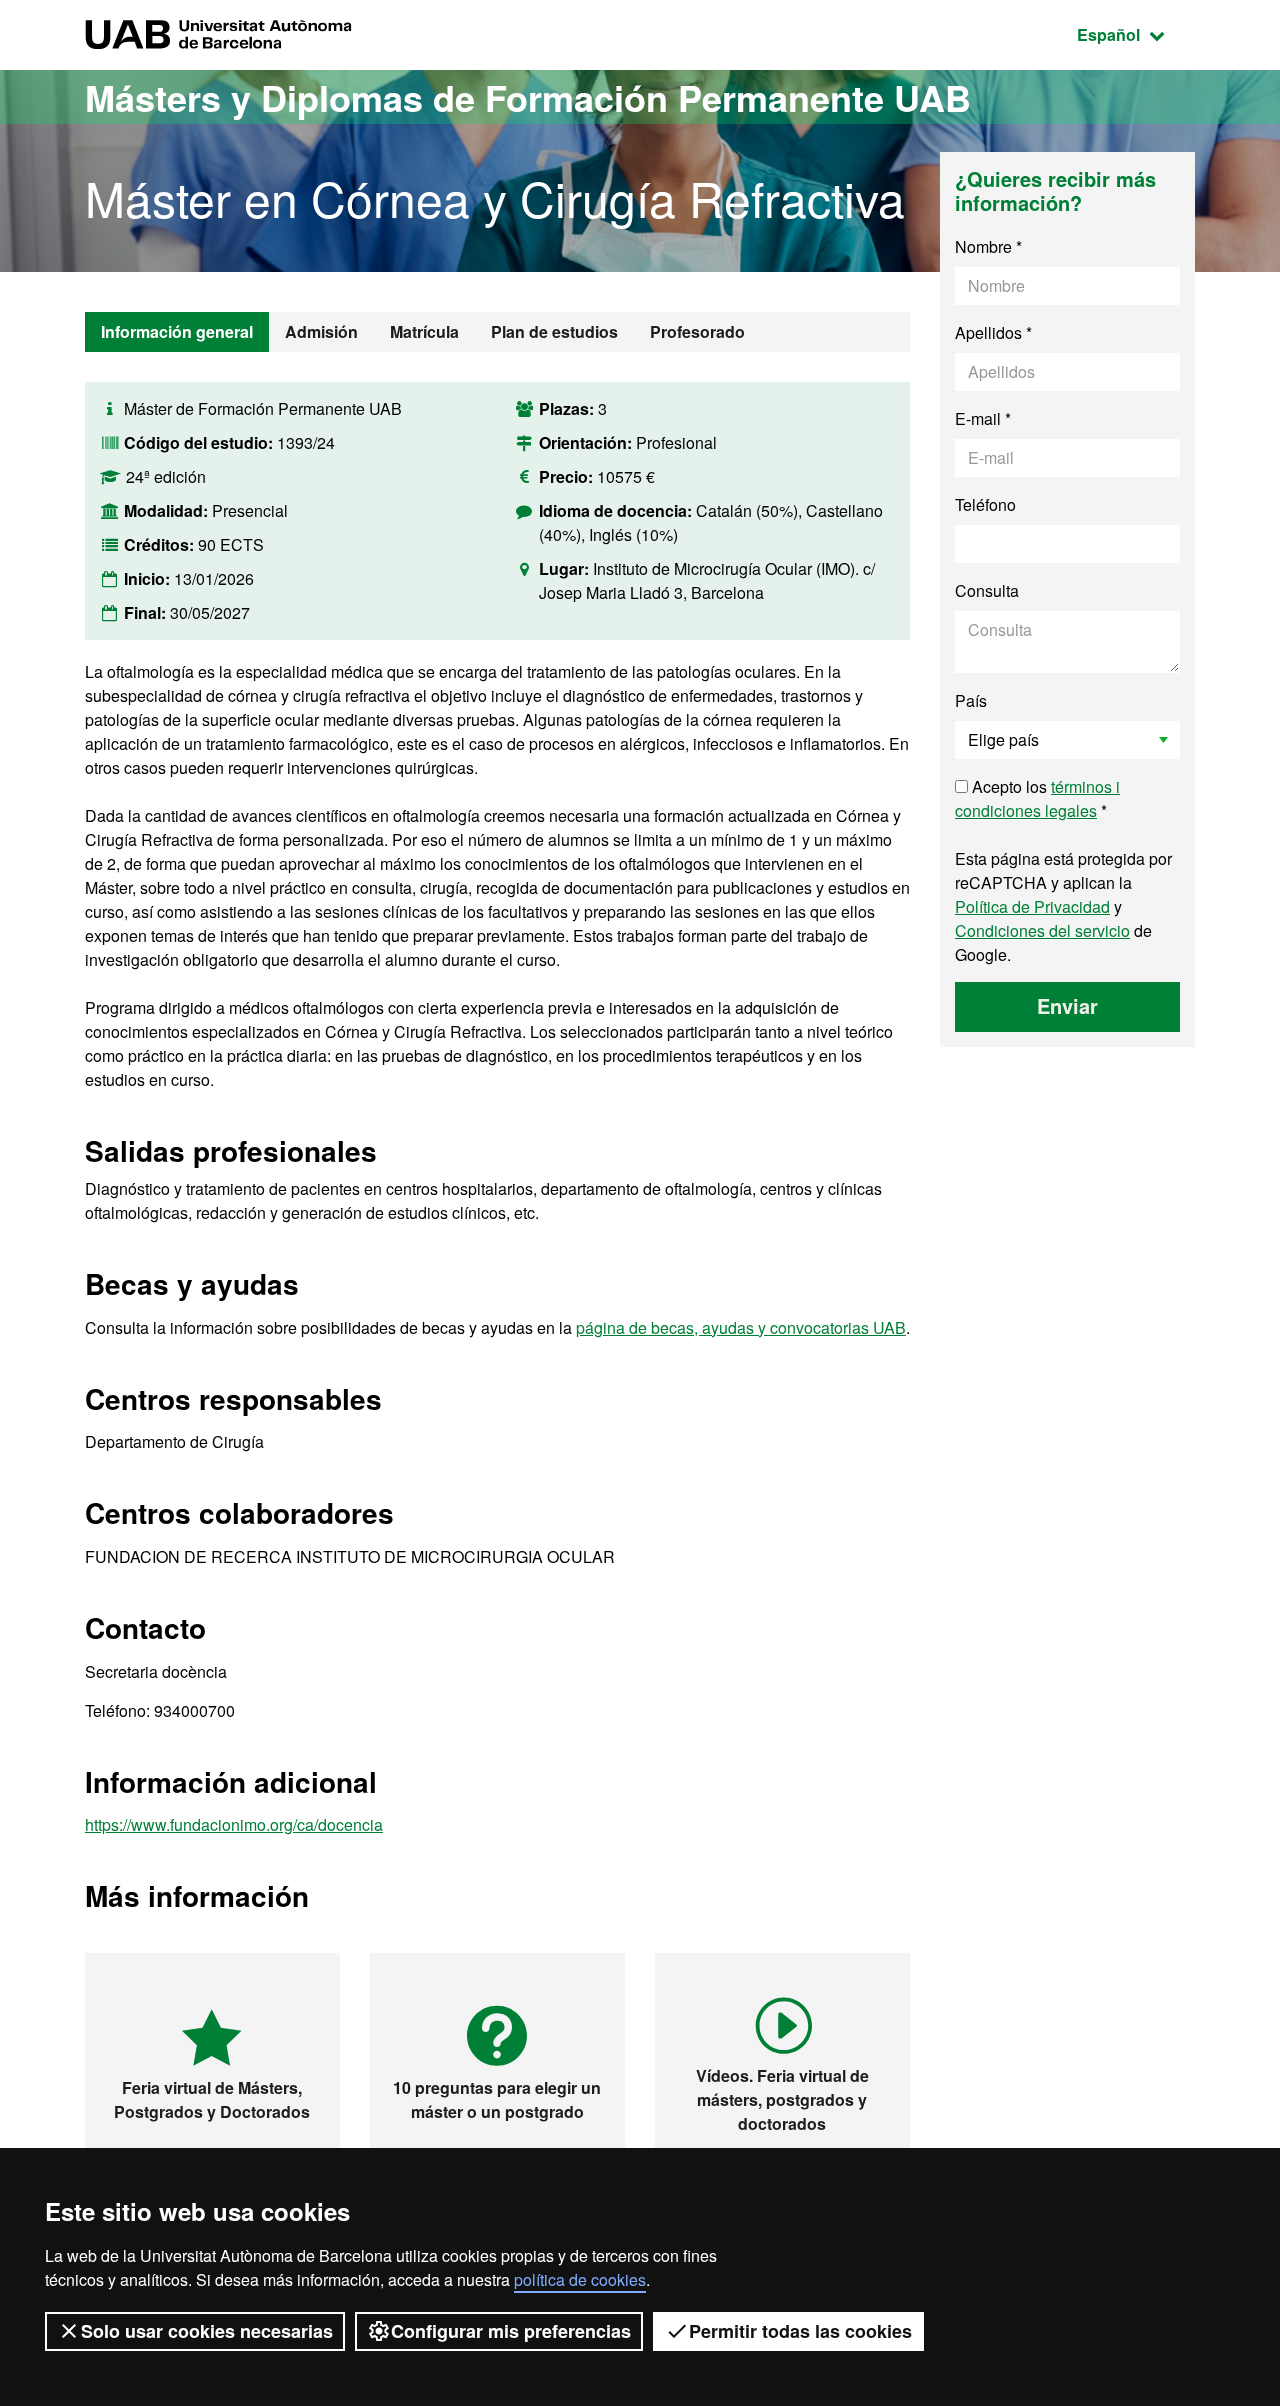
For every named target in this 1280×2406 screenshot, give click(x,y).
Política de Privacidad (1032, 906)
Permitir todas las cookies (800, 2331)
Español (1136, 34)
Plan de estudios (554, 331)
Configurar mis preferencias (511, 2331)
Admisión (321, 331)
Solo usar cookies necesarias (207, 2331)
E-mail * (983, 418)
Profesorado (697, 331)
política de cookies (580, 2279)
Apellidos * (993, 332)
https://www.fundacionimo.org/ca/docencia (234, 1824)
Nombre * (988, 246)
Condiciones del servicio (1042, 930)
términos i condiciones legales (1037, 798)
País (971, 700)
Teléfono (985, 504)
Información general (177, 331)
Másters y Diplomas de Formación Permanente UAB (528, 97)
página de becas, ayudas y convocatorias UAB (741, 1327)
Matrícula (424, 331)
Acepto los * (1037, 798)
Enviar (1067, 1005)
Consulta (987, 590)
